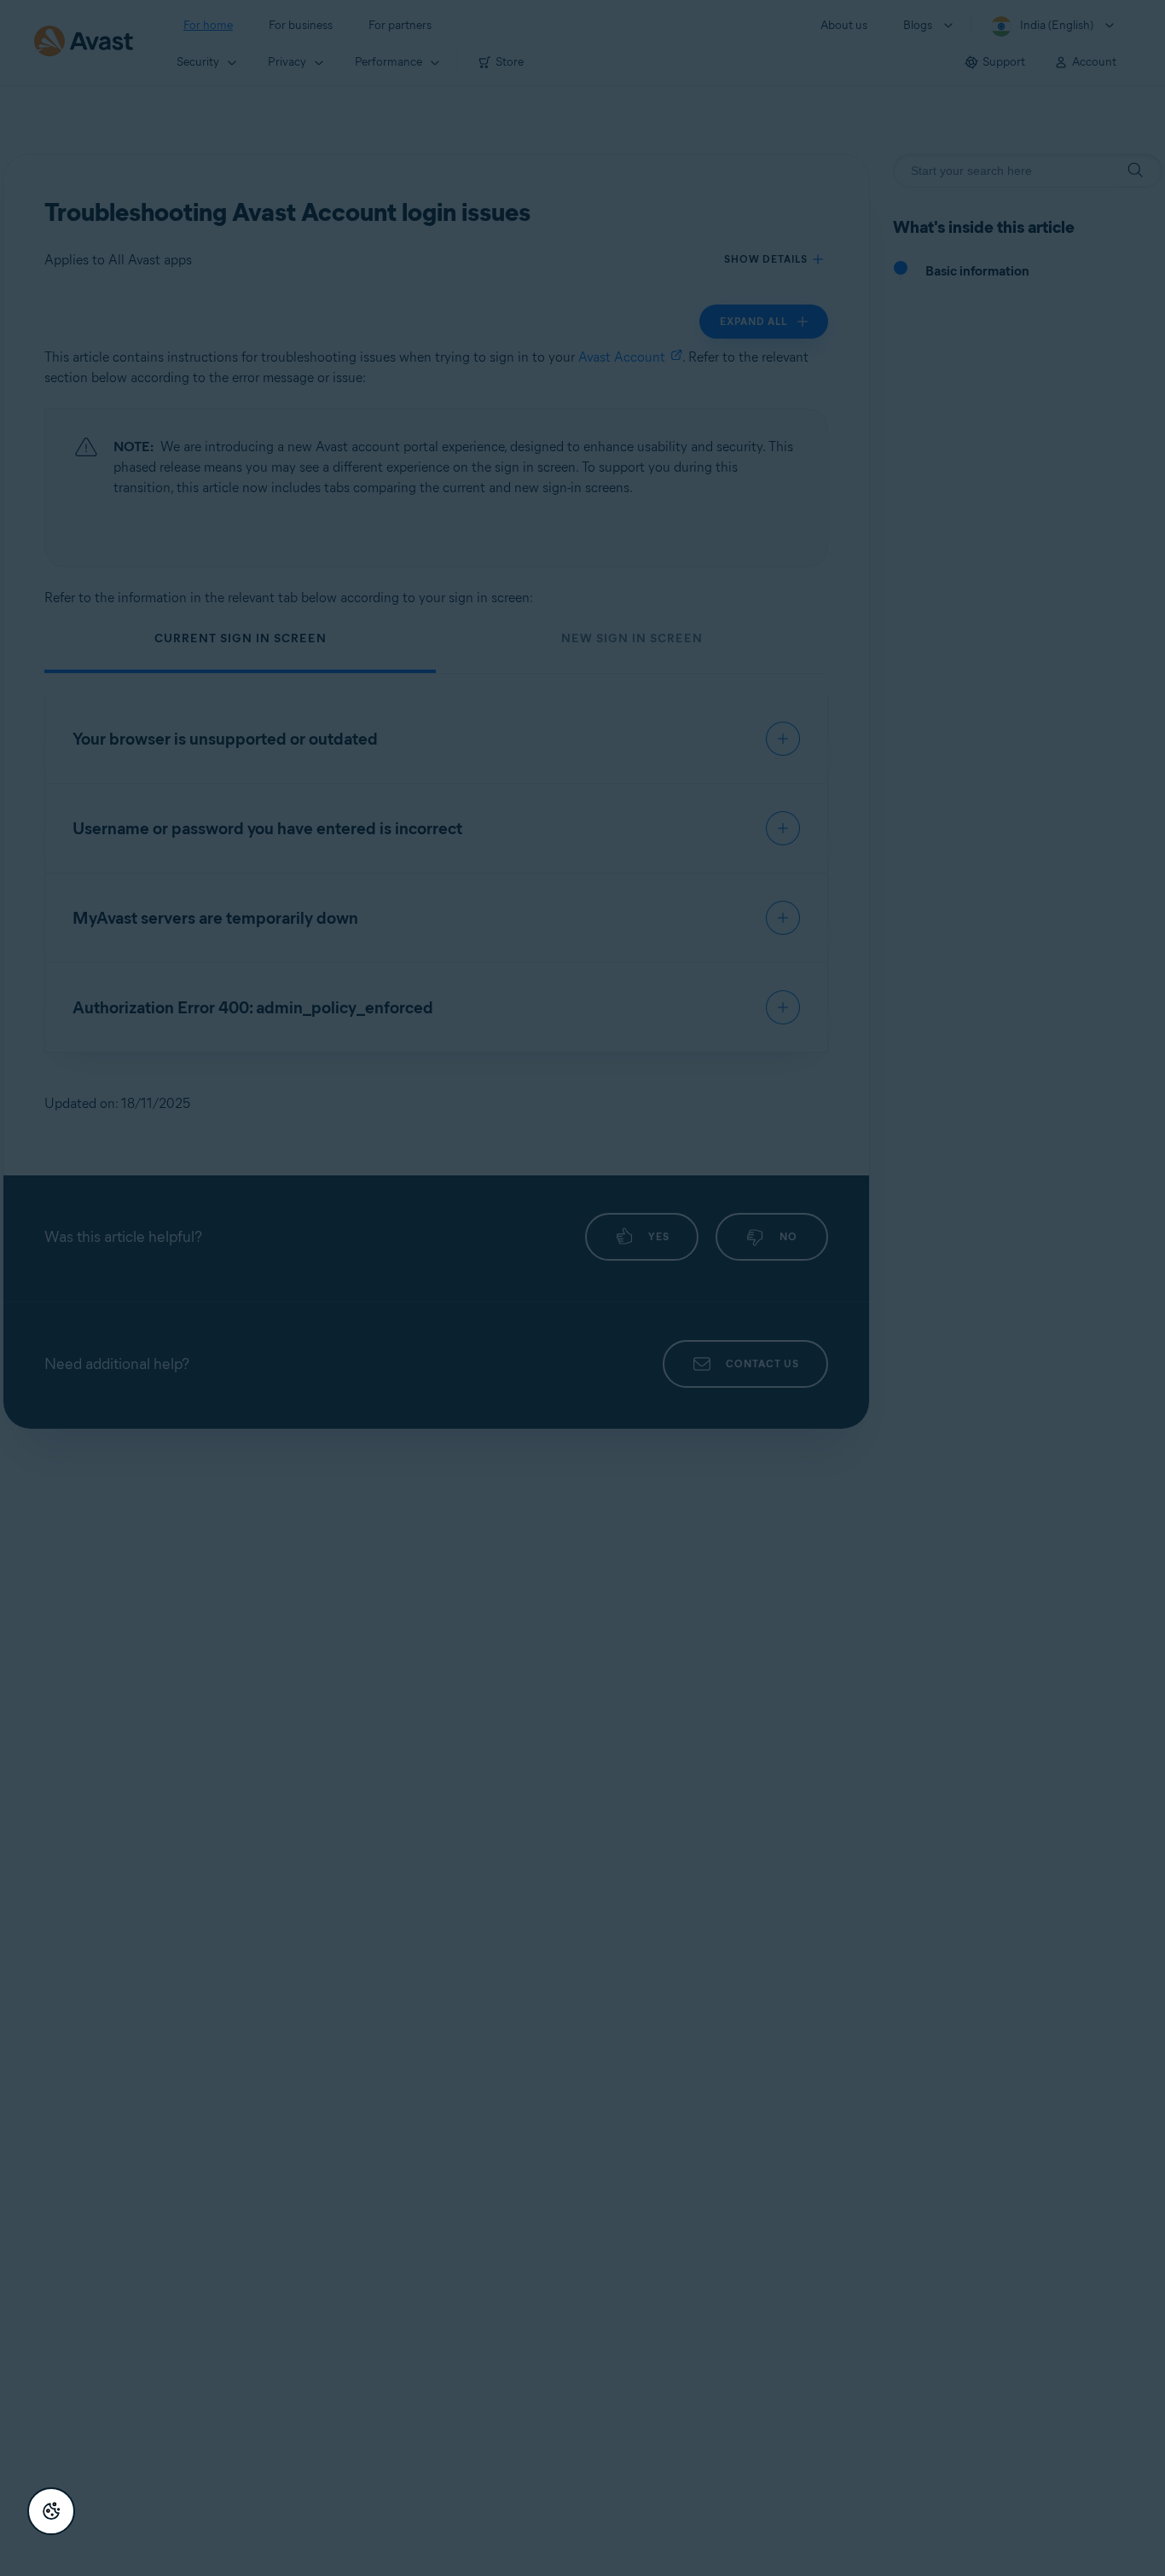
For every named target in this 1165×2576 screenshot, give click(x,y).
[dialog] (582, 1288)
